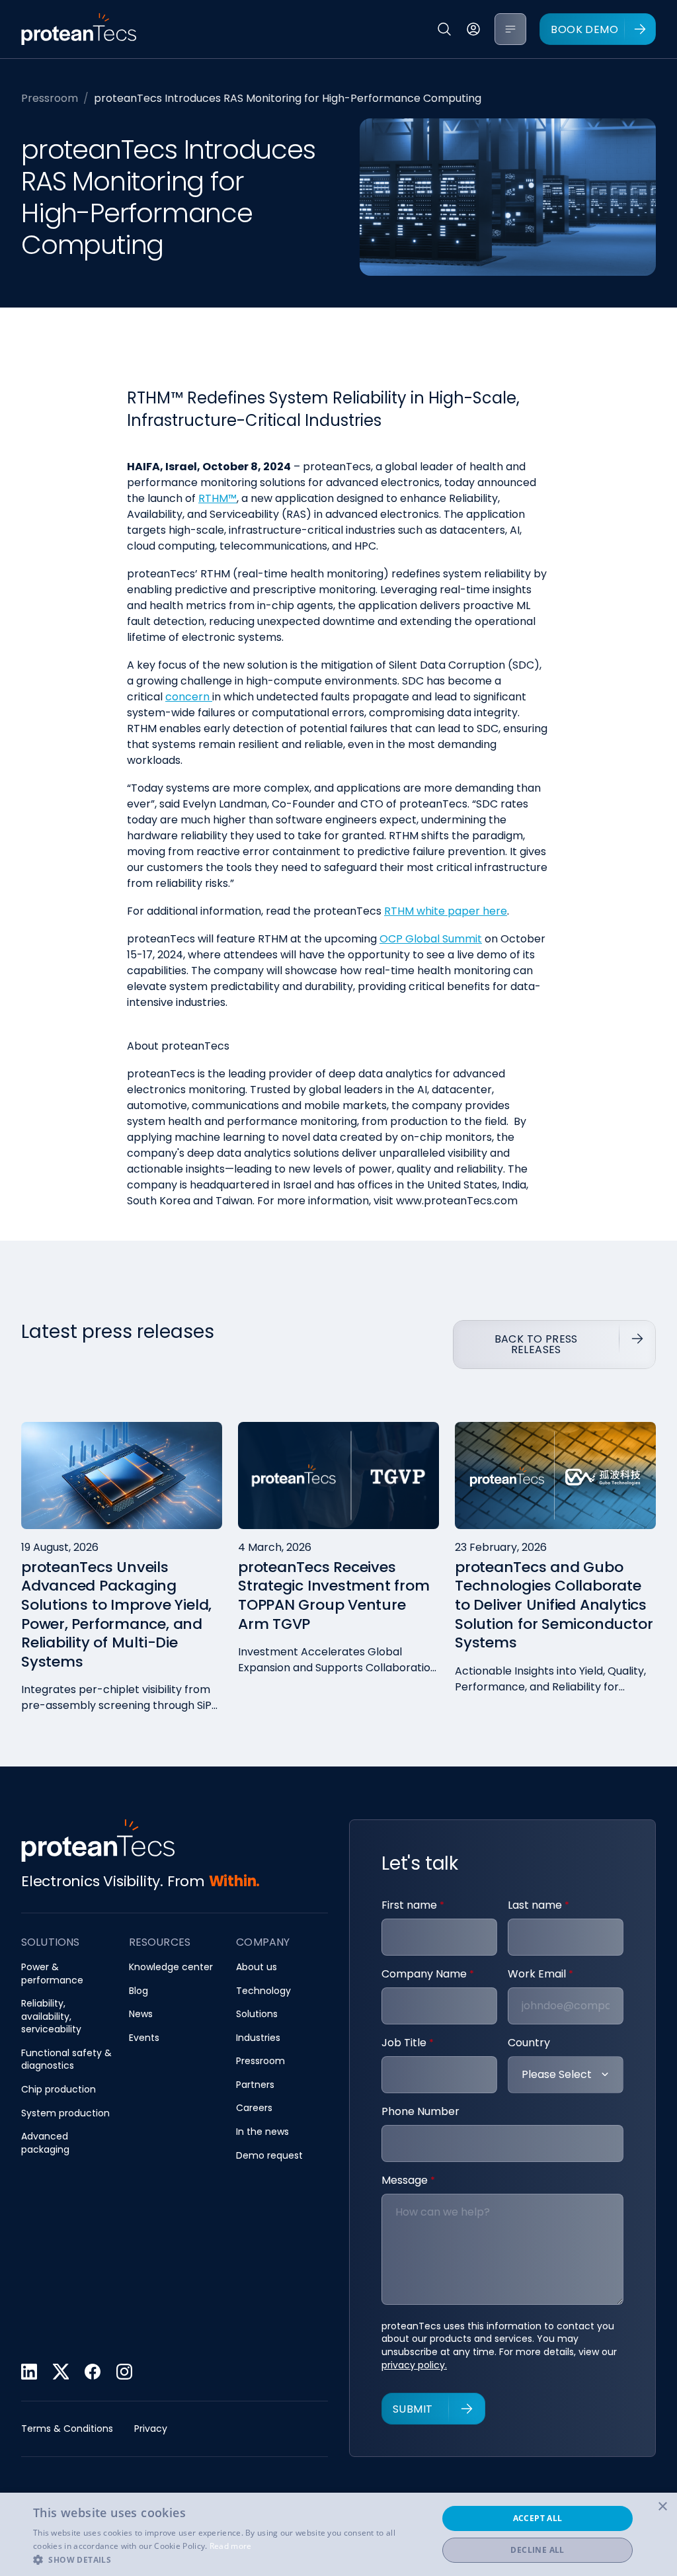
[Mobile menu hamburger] (510, 29)
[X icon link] (61, 2372)
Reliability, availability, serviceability (51, 2016)
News (141, 2014)
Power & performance (52, 1974)
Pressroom (50, 98)
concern (187, 697)
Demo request (269, 2156)
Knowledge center (171, 1967)
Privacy (151, 2429)
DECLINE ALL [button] (537, 2550)
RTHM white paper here (446, 911)
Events (144, 2038)
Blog (139, 1991)
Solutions (257, 2014)
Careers (254, 2108)
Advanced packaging (45, 2143)
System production (65, 2113)
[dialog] (338, 2534)
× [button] (662, 2507)
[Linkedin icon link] (29, 2372)
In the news (262, 2132)
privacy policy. (414, 2365)
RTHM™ (218, 498)
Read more (231, 2546)
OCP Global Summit (431, 939)
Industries (258, 2038)
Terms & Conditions (67, 2429)
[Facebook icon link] (93, 2372)
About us (257, 1967)
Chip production (59, 2090)
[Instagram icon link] (124, 2372)
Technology (263, 1991)
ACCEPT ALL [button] (538, 2518)
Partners (255, 2085)
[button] (229, 2559)
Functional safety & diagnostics (66, 2060)
